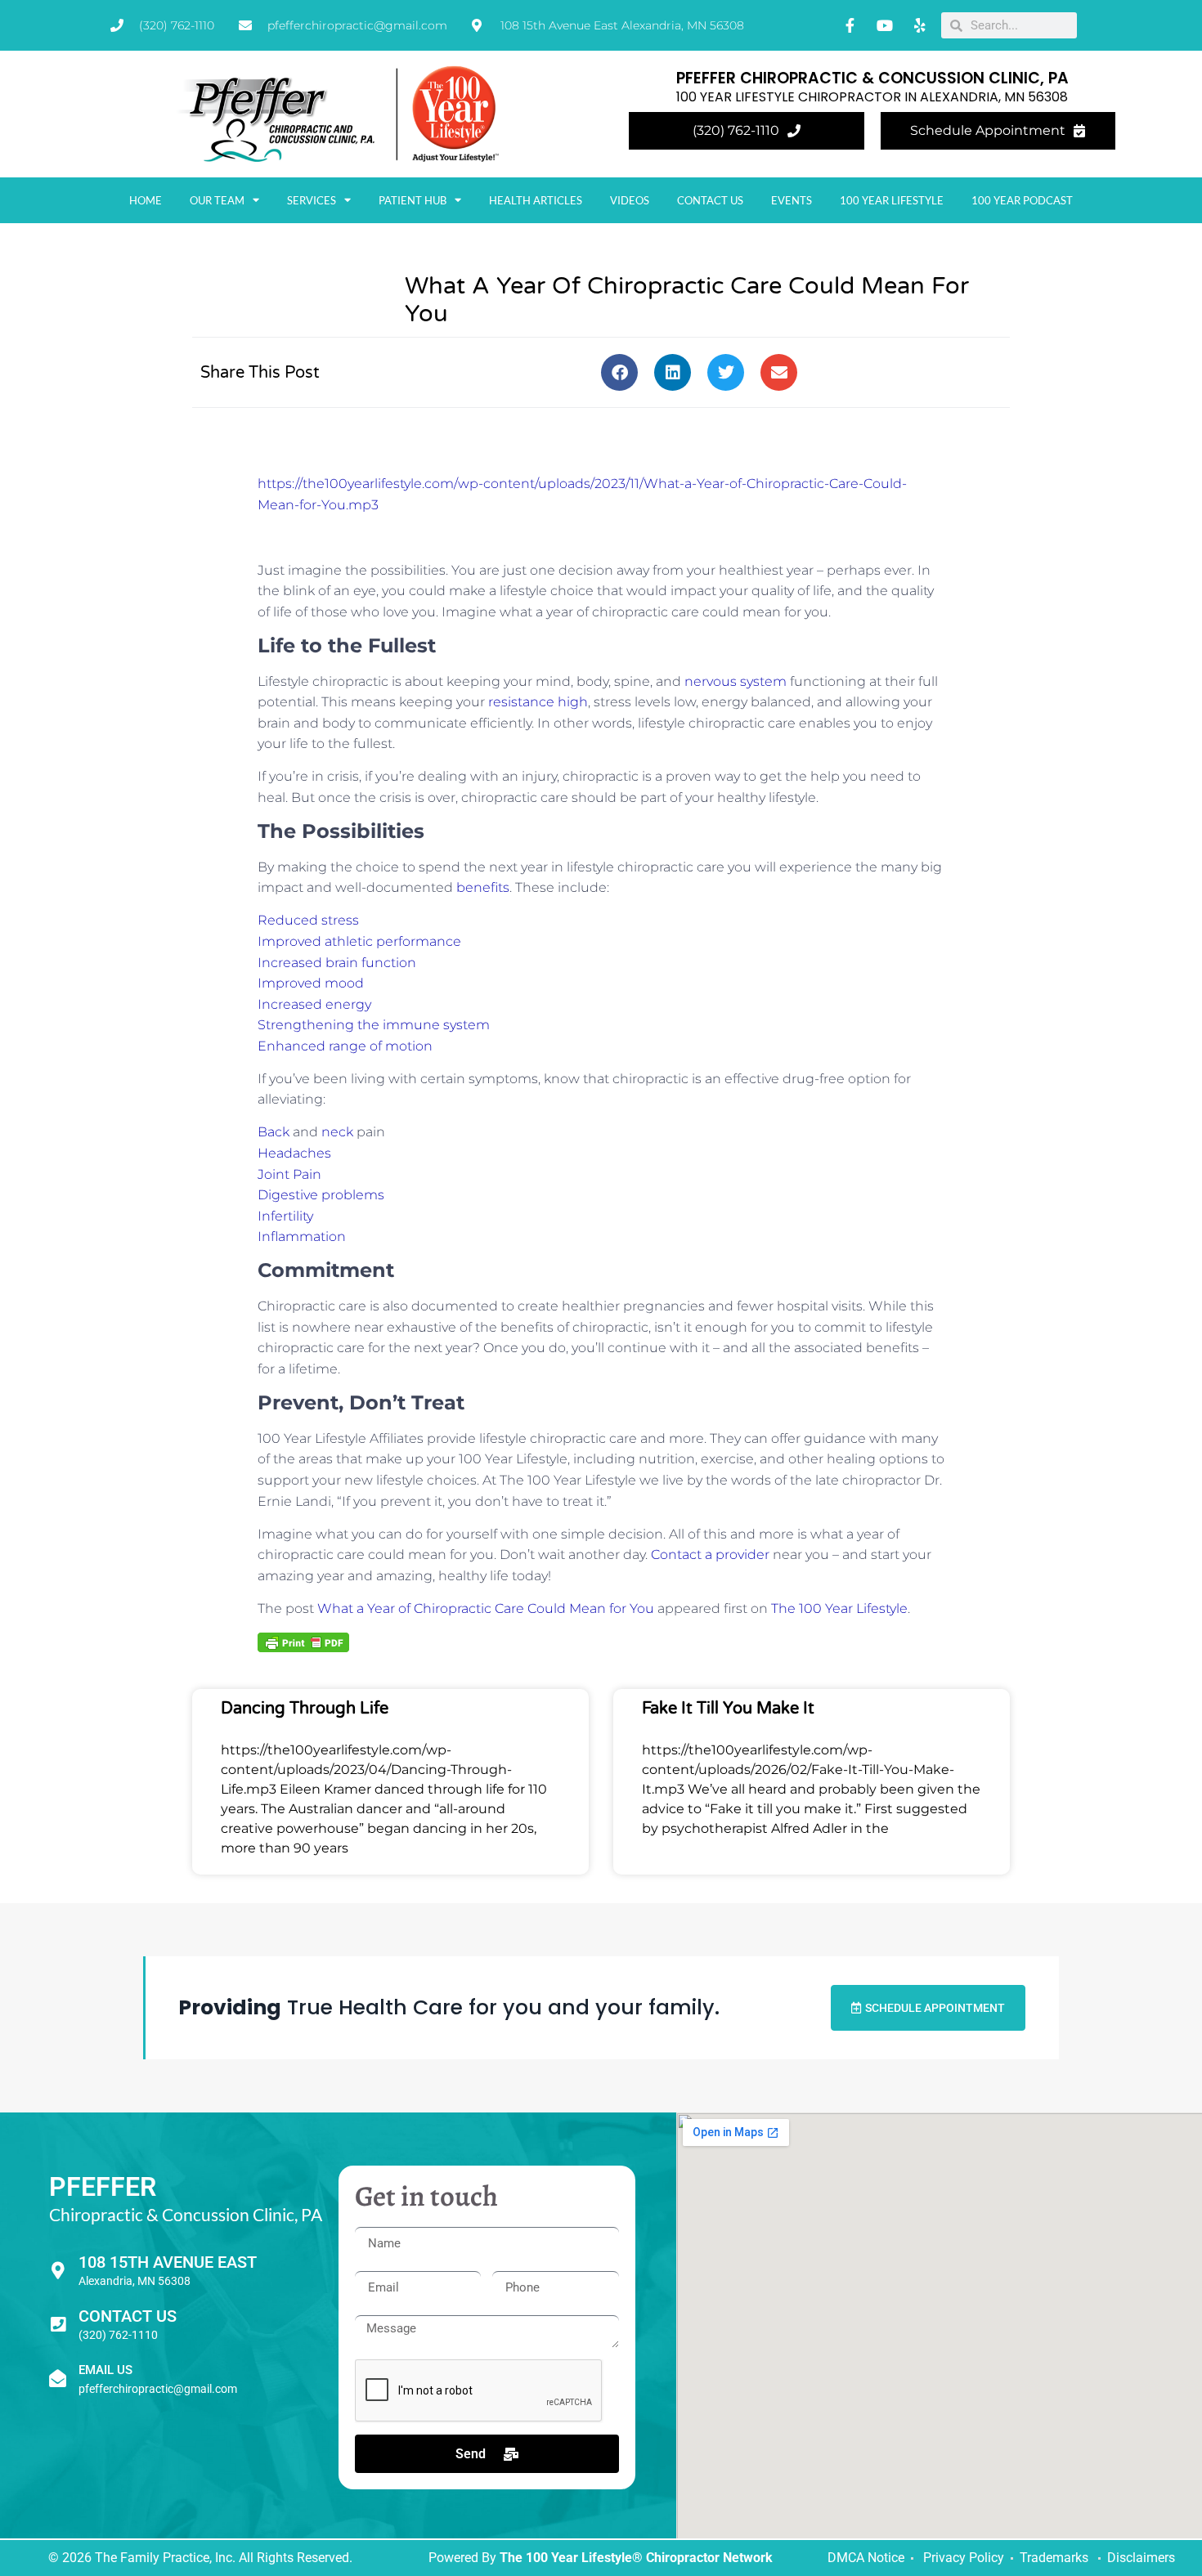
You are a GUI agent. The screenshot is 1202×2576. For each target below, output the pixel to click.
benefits (483, 887)
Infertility (285, 1216)
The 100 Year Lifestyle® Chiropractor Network (636, 2558)
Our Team (217, 200)
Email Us (105, 2370)
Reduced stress (308, 920)
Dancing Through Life (305, 1709)
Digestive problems (321, 1195)
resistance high (538, 702)
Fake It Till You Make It (728, 1709)
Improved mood (311, 983)
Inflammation (302, 1236)
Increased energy (314, 1004)
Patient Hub (413, 200)
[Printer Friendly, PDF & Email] (303, 1642)
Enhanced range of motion (345, 1046)
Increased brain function (337, 963)
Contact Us (710, 200)
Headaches (294, 1153)
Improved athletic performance (359, 941)
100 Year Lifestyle (892, 200)
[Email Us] (58, 2379)
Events (792, 200)
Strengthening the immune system (374, 1025)
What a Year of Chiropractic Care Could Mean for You (486, 1608)
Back (274, 1132)
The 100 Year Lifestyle (839, 1608)
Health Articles (536, 200)
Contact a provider (710, 1555)
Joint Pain (289, 1174)
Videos (630, 200)
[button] (619, 372)
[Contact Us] (58, 2325)
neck (337, 1132)
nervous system (736, 681)
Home (146, 200)
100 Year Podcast (1022, 200)
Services (312, 200)
